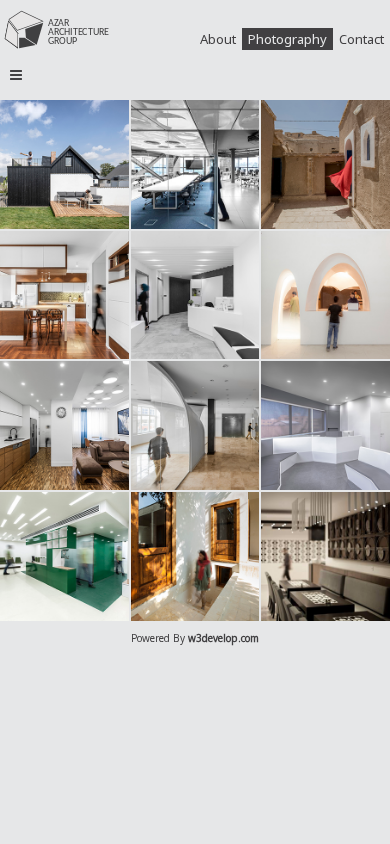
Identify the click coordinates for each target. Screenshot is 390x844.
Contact (361, 39)
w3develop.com (223, 638)
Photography (287, 39)
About (218, 39)
